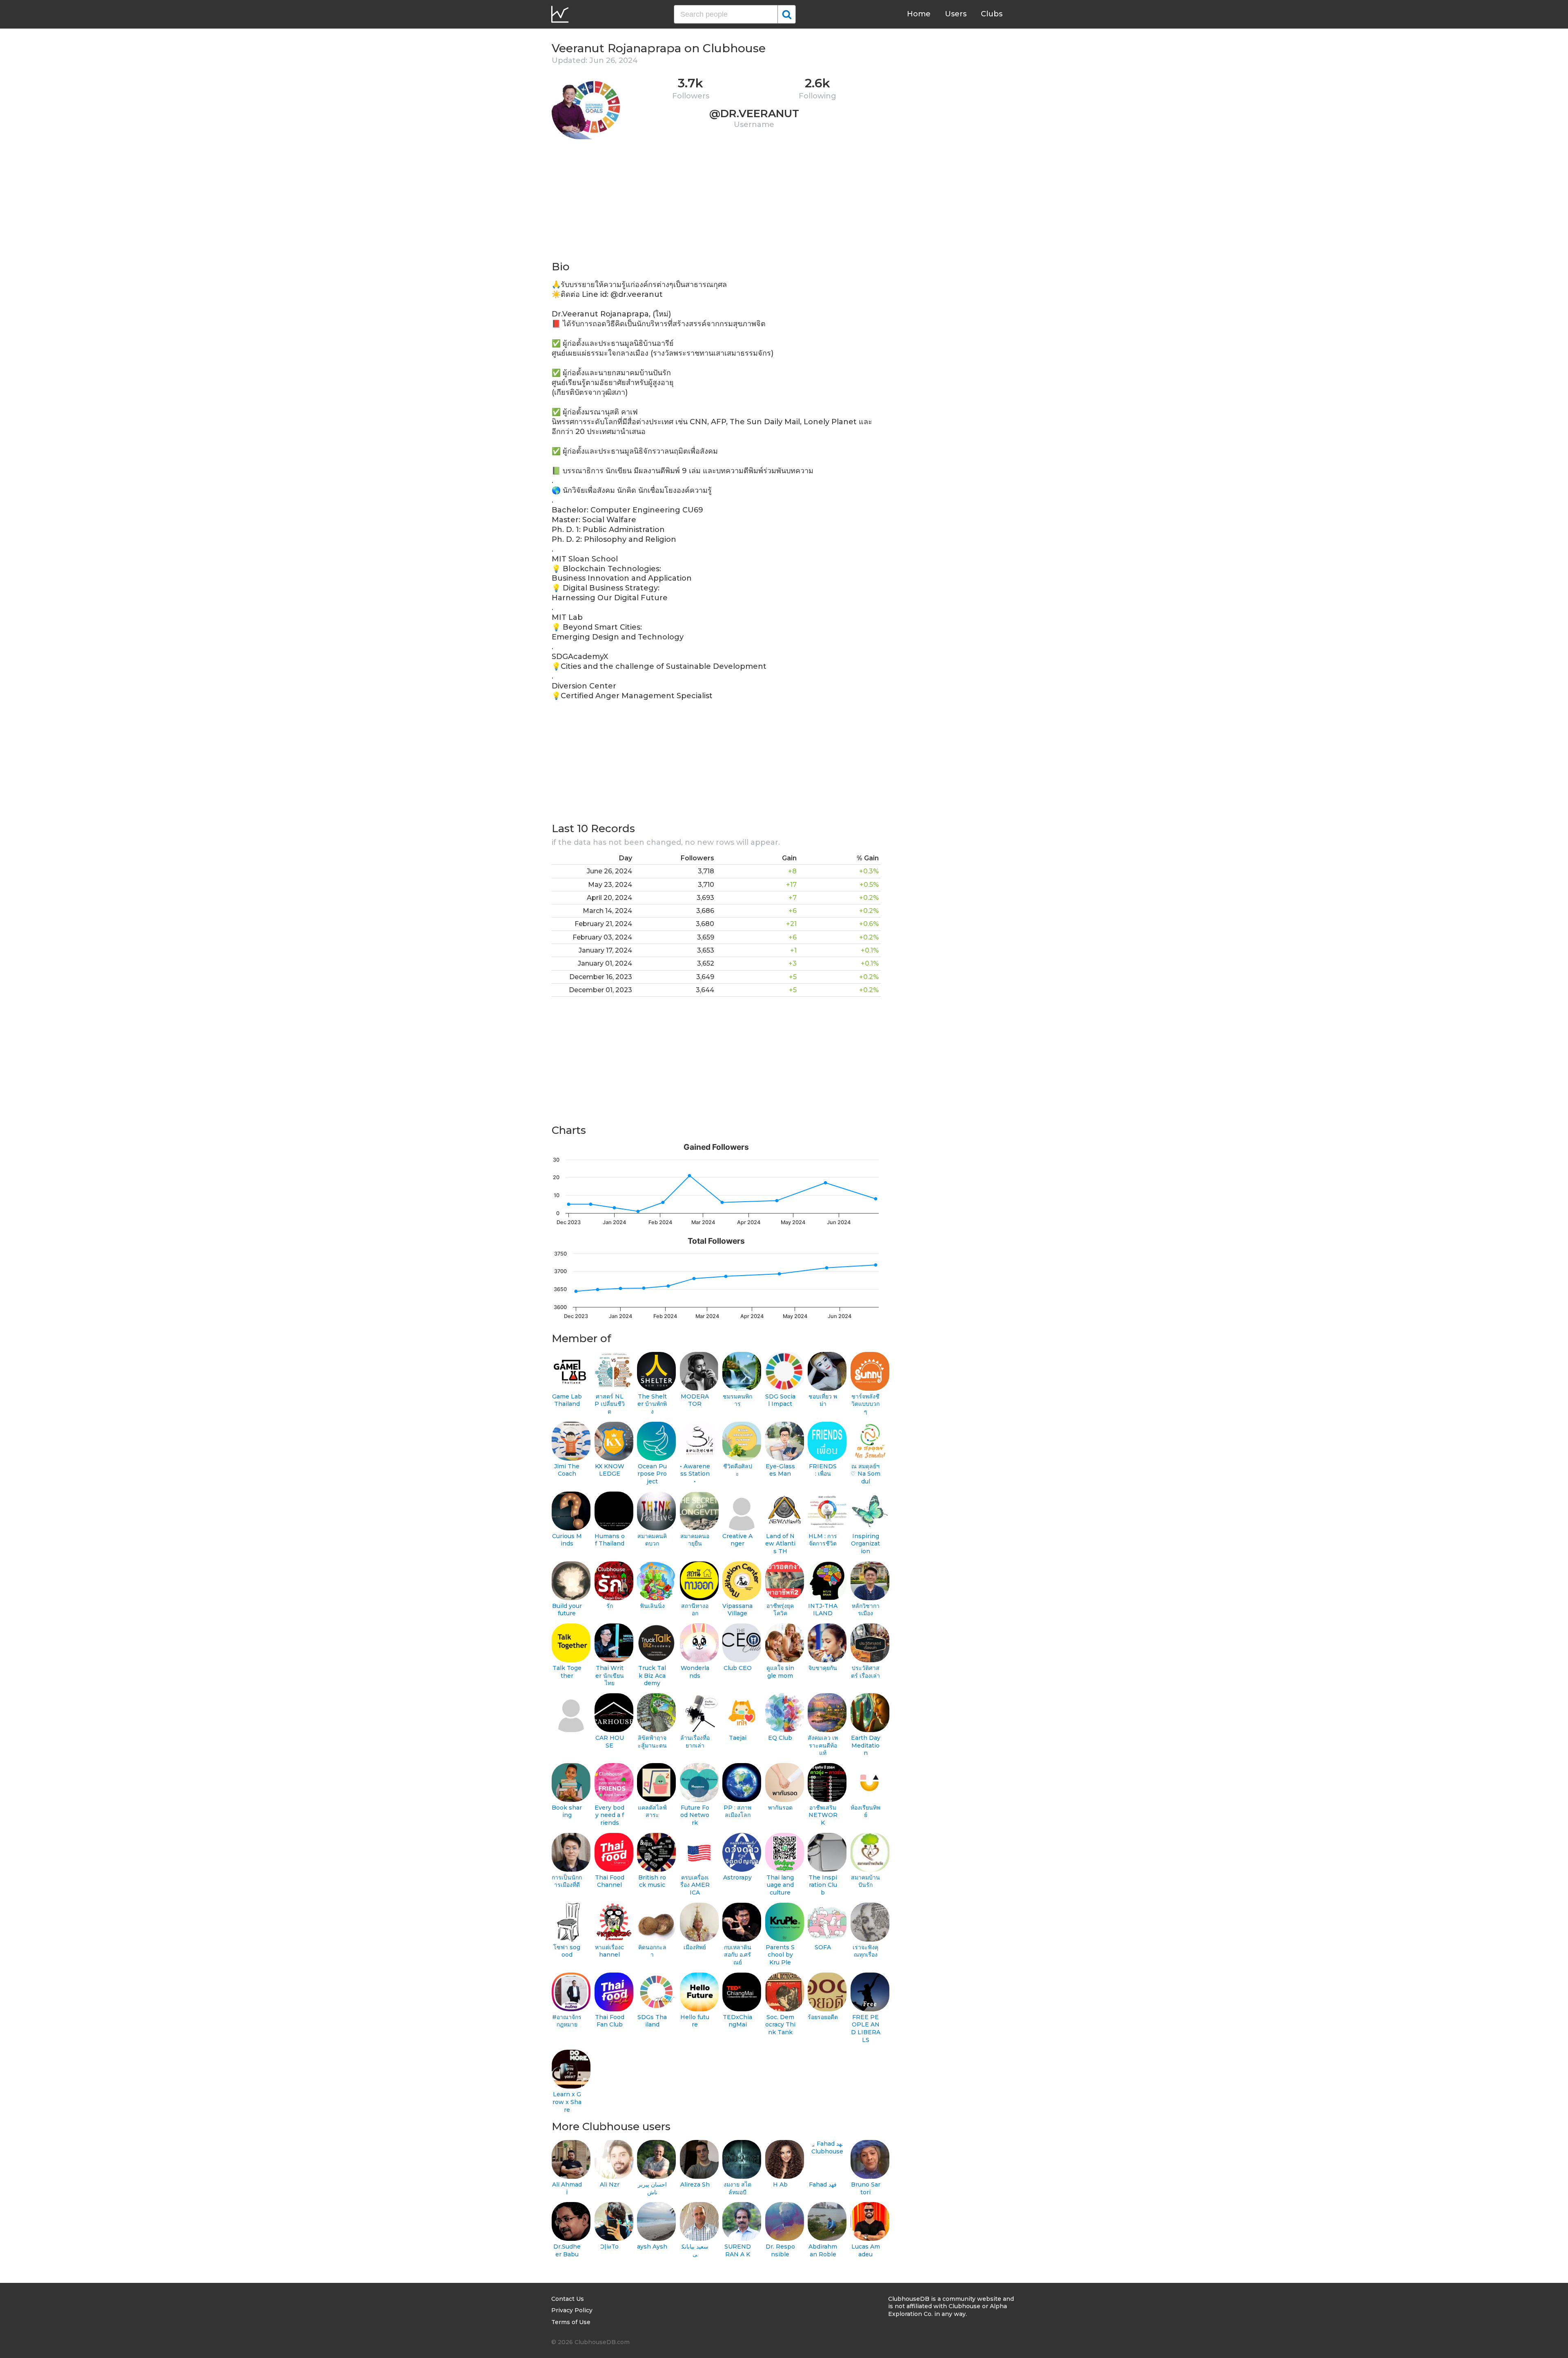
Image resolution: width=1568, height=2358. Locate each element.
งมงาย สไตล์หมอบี (737, 2188)
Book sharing (567, 1811)
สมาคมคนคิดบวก (652, 1540)
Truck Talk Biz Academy (652, 1676)
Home (919, 14)
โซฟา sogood (567, 1951)
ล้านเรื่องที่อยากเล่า (695, 1742)
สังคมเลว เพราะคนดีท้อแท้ (823, 1745)
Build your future (567, 1610)
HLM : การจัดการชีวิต (823, 1540)
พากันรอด (780, 1808)
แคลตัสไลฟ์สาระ (652, 1811)
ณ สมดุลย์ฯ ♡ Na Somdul (865, 1474)
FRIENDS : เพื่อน (823, 1470)
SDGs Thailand (652, 2021)
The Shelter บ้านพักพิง (652, 1404)
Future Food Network (695, 1815)
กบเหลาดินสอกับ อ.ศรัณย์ (738, 1955)
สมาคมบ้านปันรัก (865, 1881)
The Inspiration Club (823, 1885)
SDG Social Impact (780, 1400)
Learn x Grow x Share (567, 2102)
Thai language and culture (780, 1885)
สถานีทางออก (695, 1610)
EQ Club (780, 1738)
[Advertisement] (716, 203)
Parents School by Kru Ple (780, 1955)
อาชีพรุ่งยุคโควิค (780, 1610)
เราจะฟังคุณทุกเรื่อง (865, 1951)
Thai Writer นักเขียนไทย (610, 1676)
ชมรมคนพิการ (737, 1400)
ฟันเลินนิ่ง (652, 1606)
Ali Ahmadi (567, 2188)
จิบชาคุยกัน (823, 1668)
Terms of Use (571, 2322)
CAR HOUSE (610, 1742)
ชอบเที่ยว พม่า (823, 1400)
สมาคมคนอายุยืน (695, 1540)
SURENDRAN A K (738, 2250)
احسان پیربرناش (652, 2188)
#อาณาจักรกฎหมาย (567, 2021)
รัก (610, 1606)
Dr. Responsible (780, 2250)
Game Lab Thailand (567, 1400)
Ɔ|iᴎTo (609, 2247)
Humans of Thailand (610, 1540)
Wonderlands (695, 1672)
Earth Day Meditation (866, 1745)
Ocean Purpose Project (652, 1474)
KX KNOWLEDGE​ (610, 1470)
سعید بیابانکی (695, 2250)
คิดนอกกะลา (652, 1951)
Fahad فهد (823, 2184)
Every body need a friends (609, 1815)
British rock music (652, 1881)
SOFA (823, 1947)
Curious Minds (567, 1540)
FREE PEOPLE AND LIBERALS (866, 2028)
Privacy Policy (572, 2310)
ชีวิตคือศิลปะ (738, 1470)
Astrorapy (737, 1877)
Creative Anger (737, 1540)
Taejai (738, 1738)
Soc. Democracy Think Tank (780, 2025)
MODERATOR (695, 1400)
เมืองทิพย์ (695, 1947)
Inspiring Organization (865, 1544)
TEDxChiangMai (737, 2021)
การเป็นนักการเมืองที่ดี (567, 1881)
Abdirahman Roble (823, 2250)
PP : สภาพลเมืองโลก (737, 1811)
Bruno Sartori (866, 2188)
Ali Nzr (610, 2184)
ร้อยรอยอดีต (823, 2017)
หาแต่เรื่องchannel (609, 1951)
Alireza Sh (695, 2184)
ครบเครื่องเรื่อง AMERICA (695, 1885)
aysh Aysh (652, 2247)
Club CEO (738, 1668)
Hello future (695, 2021)
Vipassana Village (737, 1610)
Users (956, 14)
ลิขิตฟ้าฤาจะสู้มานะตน (652, 1742)
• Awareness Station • (695, 1474)
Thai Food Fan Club (610, 2021)
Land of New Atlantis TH (780, 1544)
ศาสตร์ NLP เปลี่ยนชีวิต (610, 1404)
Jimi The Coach (567, 1470)
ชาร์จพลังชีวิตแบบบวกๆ (865, 1404)
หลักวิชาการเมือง (866, 1610)
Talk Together (567, 1672)
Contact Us (568, 2299)
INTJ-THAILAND (823, 1610)
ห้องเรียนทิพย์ (865, 1811)
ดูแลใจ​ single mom (780, 1672)
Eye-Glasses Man (780, 1470)
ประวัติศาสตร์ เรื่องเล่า (865, 1672)
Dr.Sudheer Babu (567, 2250)
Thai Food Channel (610, 1881)
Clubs (992, 14)
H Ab (780, 2184)
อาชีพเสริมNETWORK (823, 1815)
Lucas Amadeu (866, 2250)
